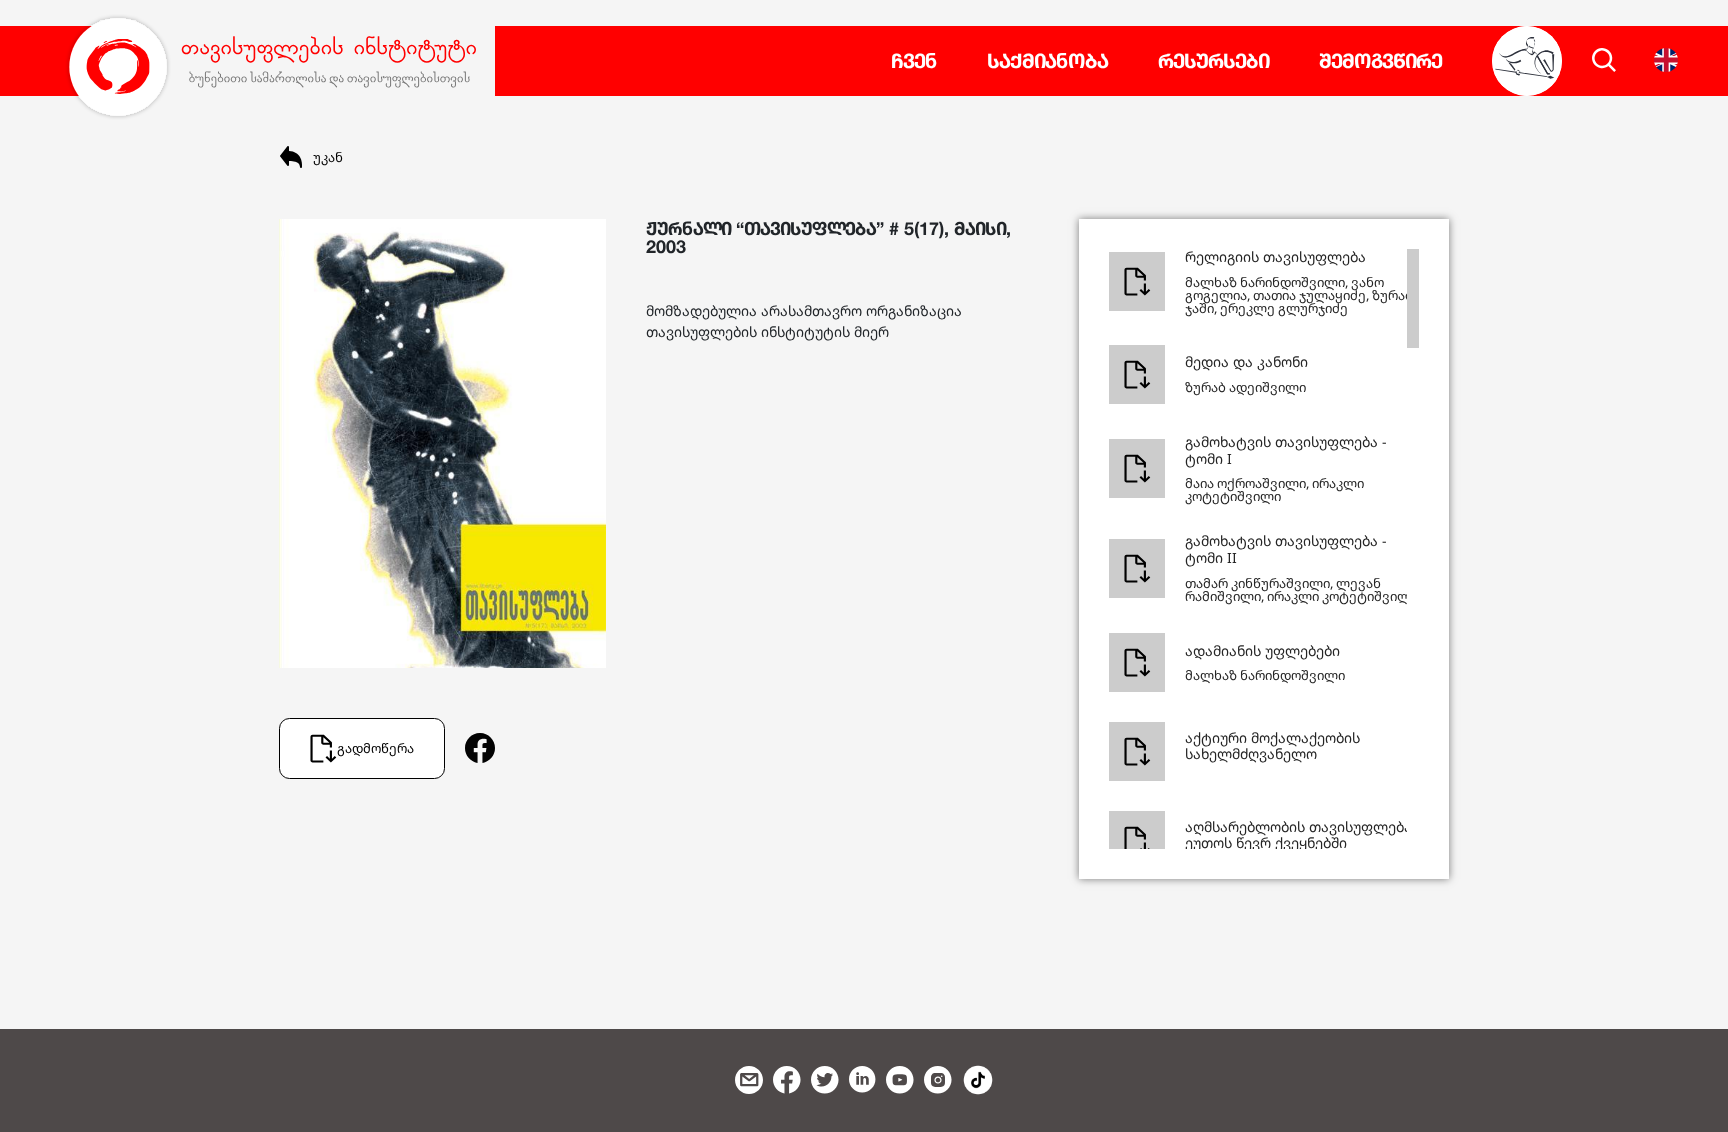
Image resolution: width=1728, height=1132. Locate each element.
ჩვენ (914, 61)
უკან (328, 157)
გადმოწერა (375, 748)
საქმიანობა (1047, 61)
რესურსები (1213, 61)
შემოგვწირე (1380, 61)
